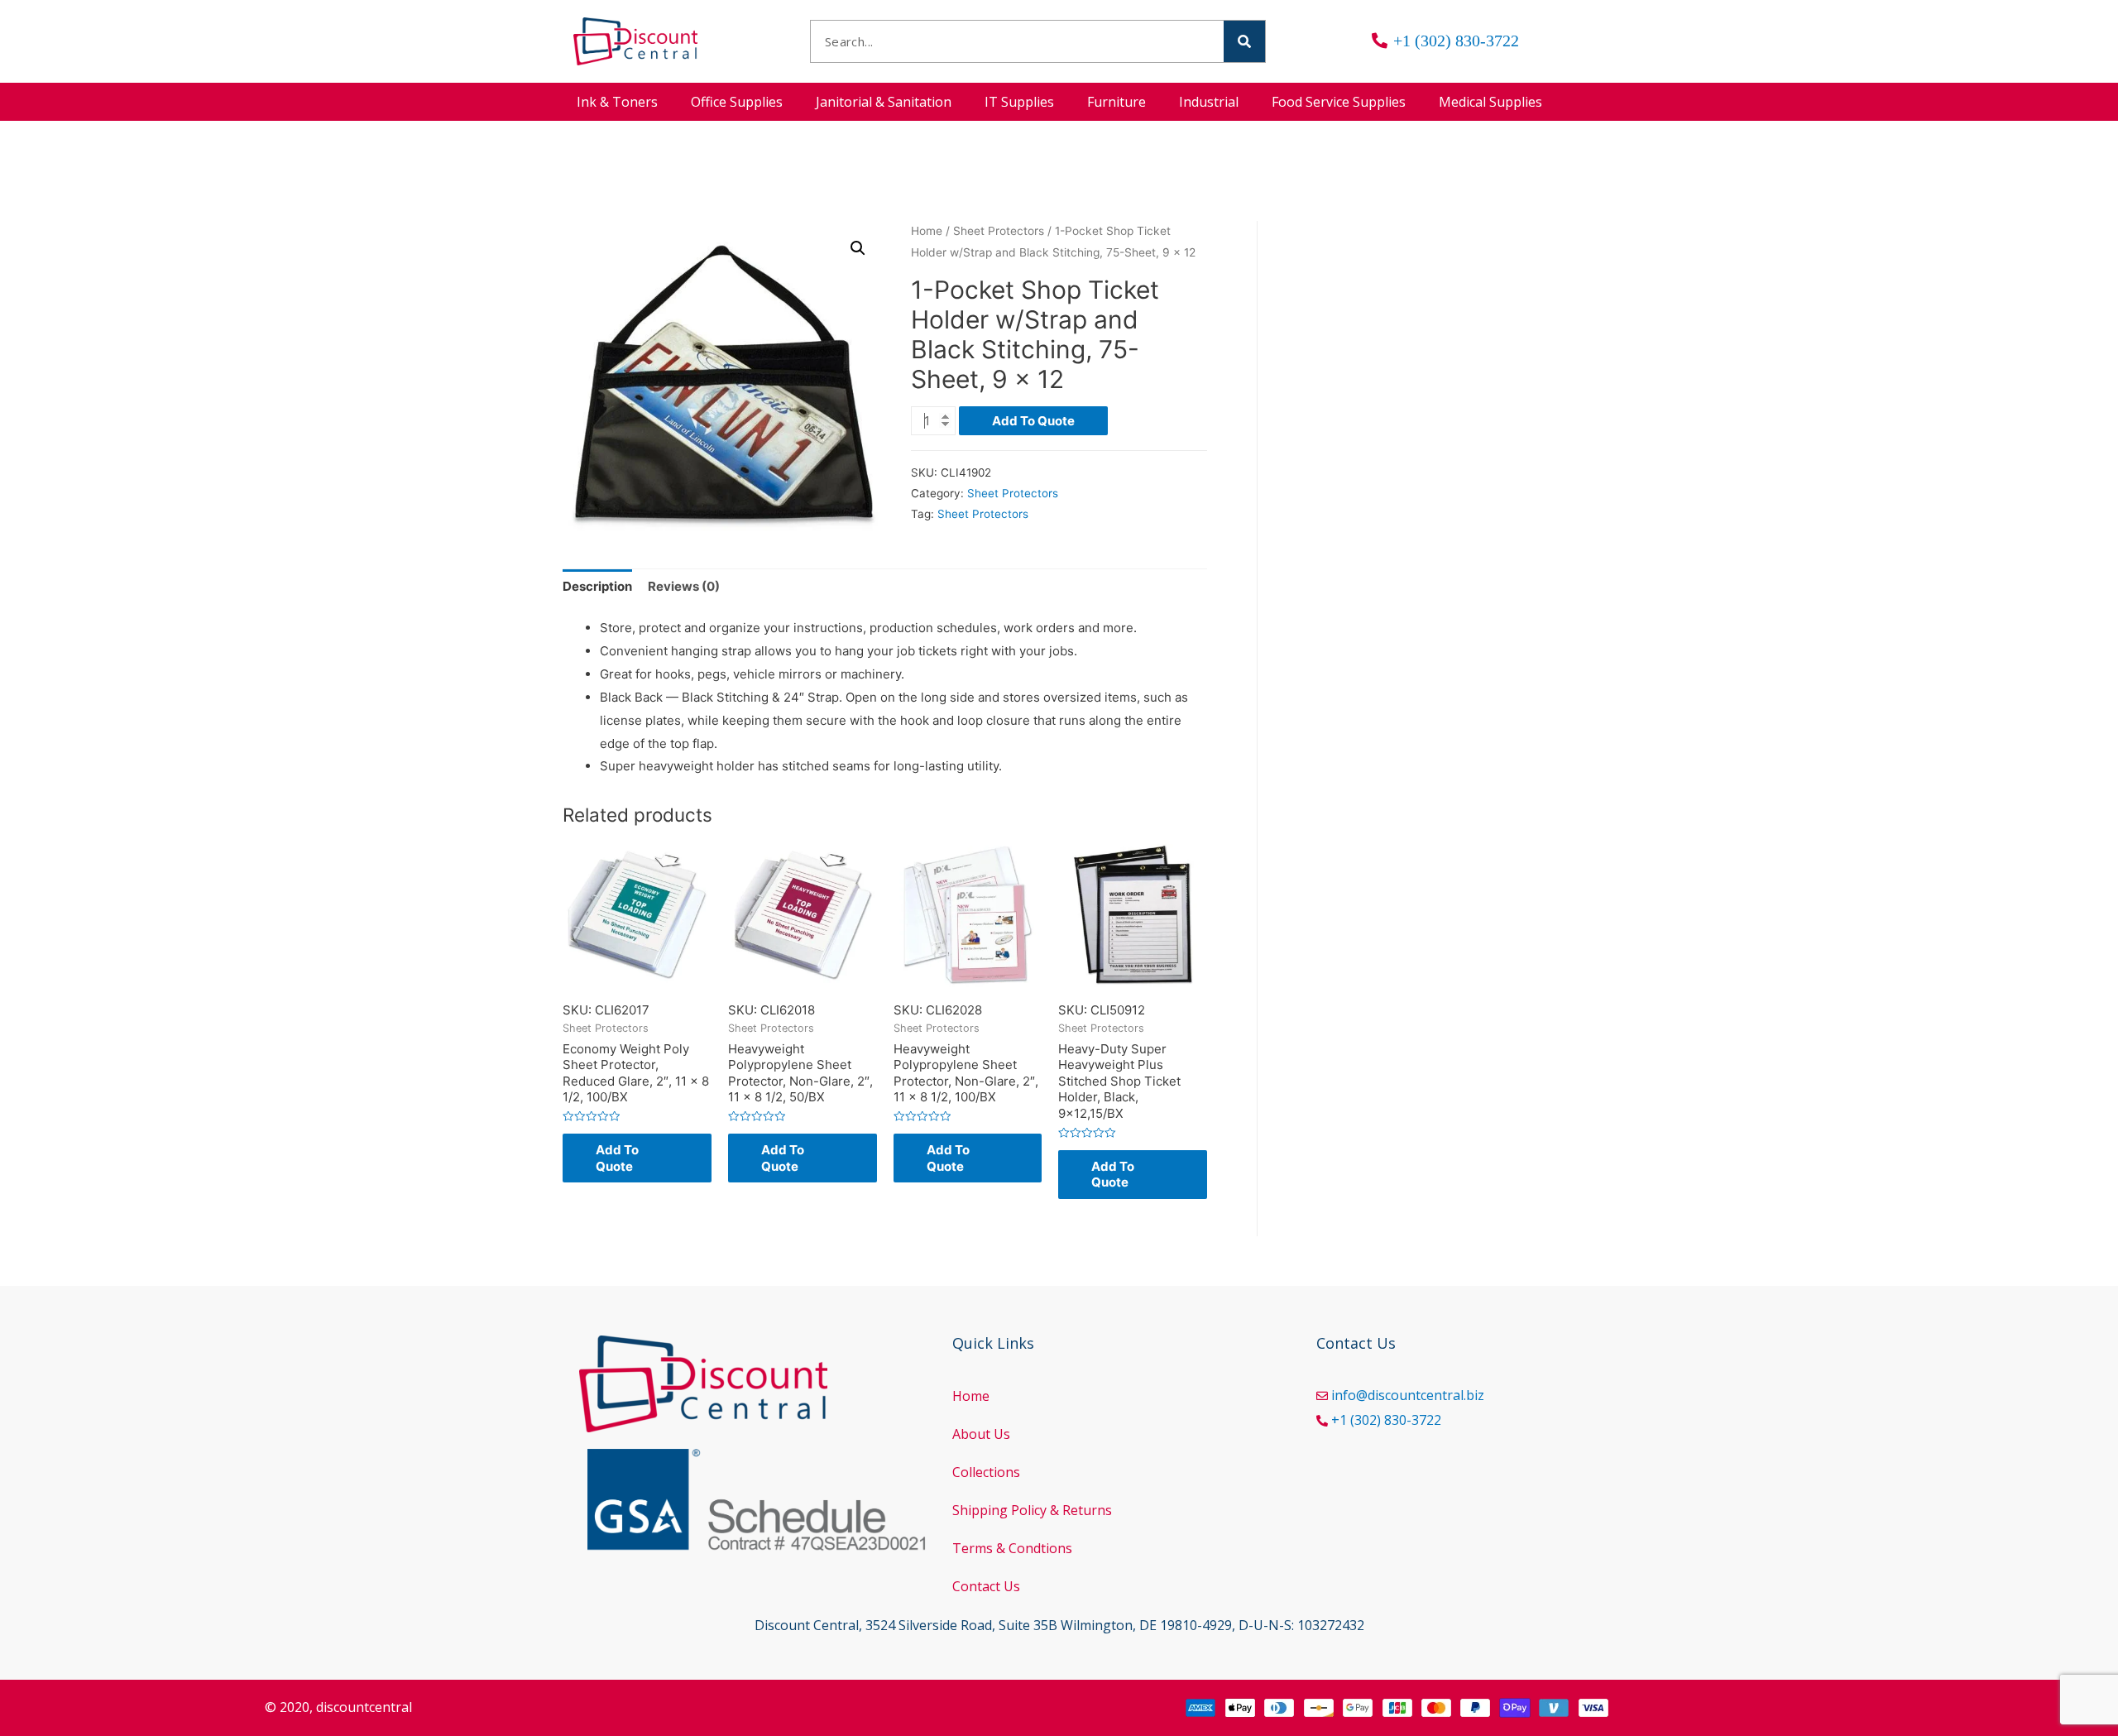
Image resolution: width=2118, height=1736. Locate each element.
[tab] (597, 587)
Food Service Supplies (1339, 102)
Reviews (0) (684, 586)
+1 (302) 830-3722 (1386, 1420)
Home (927, 231)
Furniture (1117, 102)
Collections (986, 1472)
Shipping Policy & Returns (1032, 1510)
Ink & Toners (617, 102)
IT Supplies (1019, 102)
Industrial (1209, 102)
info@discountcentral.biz (1408, 1395)
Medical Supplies (1490, 102)
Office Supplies (737, 102)
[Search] (1244, 41)
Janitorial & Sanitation (884, 102)
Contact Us (986, 1586)
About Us (981, 1434)
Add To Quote (1033, 421)
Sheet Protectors (999, 231)
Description (597, 586)
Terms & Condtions (1012, 1548)
